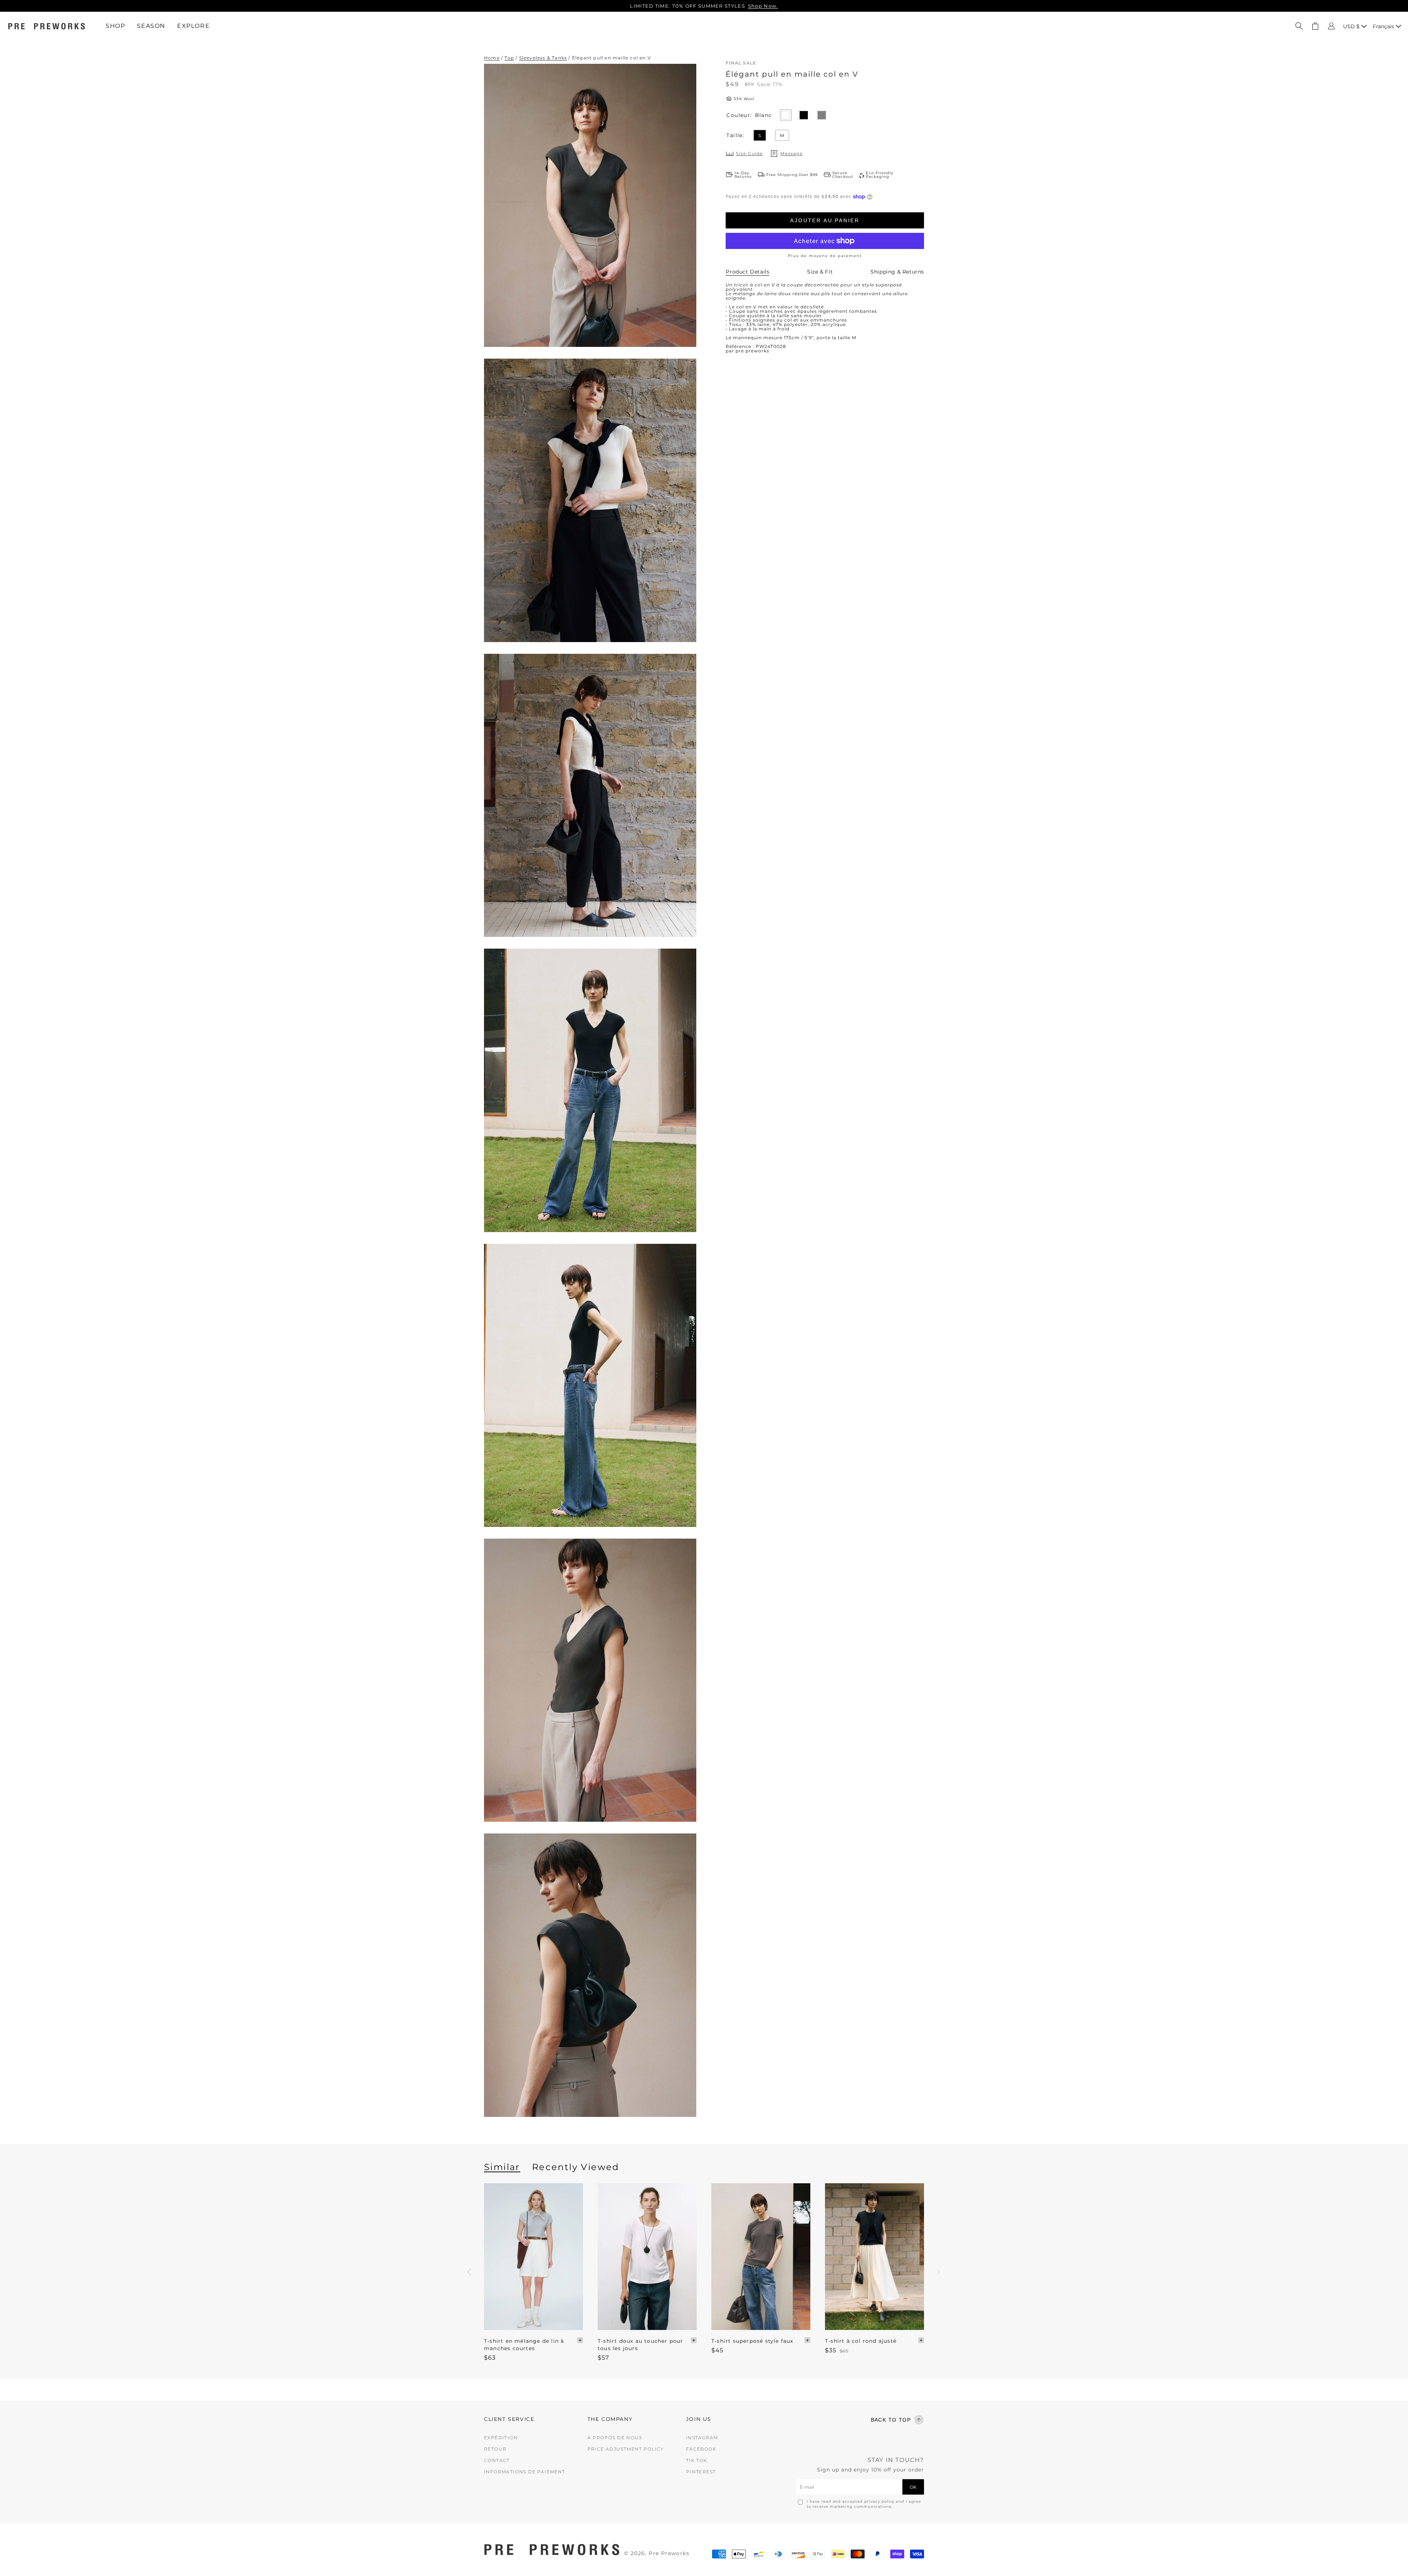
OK (913, 2487)
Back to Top (891, 2420)
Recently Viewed (576, 2167)
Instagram (702, 2438)
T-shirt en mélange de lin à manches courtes (524, 2345)
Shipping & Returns (897, 272)
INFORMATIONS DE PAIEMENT (525, 2472)
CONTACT (497, 2460)
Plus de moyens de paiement (825, 256)
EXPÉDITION (501, 2438)
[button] (1299, 26)
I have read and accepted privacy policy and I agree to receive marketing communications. (864, 2504)
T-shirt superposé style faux (752, 2341)
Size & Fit (820, 272)
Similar (502, 2167)
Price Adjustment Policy (626, 2449)
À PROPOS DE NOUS (615, 2438)
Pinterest (701, 2472)
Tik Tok (697, 2460)
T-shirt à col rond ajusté (861, 2341)
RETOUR (495, 2449)
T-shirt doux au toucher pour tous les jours (641, 2345)
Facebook (701, 2449)
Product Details (747, 272)
